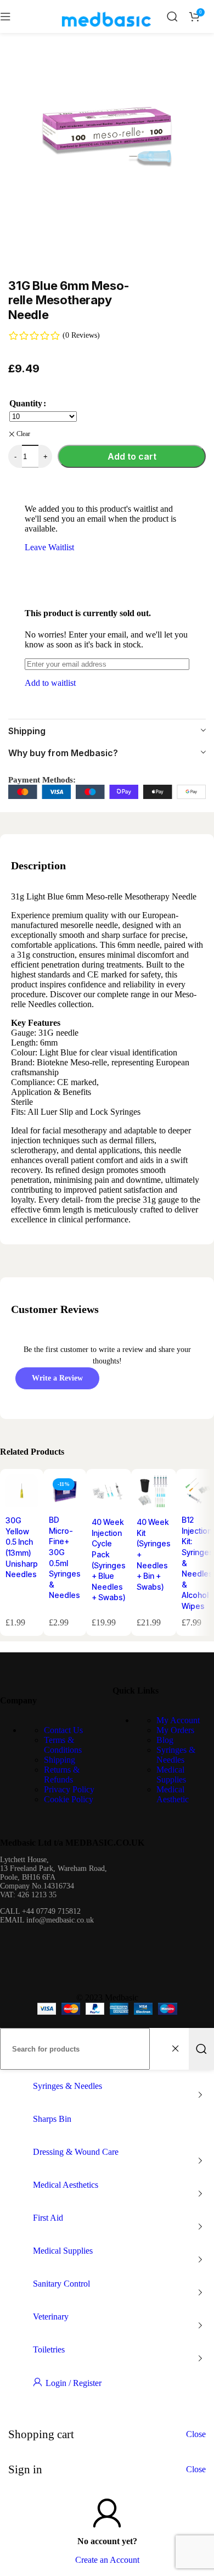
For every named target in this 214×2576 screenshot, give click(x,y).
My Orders (175, 1730)
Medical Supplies (171, 1775)
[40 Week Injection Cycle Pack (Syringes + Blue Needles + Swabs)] (109, 1493)
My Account (178, 1720)
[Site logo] (106, 35)
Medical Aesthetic (173, 1794)
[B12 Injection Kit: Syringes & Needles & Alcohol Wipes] (198, 1492)
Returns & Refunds (62, 1775)
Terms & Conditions (63, 1745)
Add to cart (132, 456)
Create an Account (107, 2560)
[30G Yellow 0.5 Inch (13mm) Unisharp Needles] (22, 1492)
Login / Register (74, 2383)
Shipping (60, 1760)
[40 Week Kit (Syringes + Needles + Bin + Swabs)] (154, 1493)
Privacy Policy (69, 1789)
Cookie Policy (69, 1799)
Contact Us (63, 1730)
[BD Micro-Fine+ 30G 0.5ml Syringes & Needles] (65, 1492)
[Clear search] (178, 2049)
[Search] (172, 16)
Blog (165, 1740)
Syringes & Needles (176, 1755)
